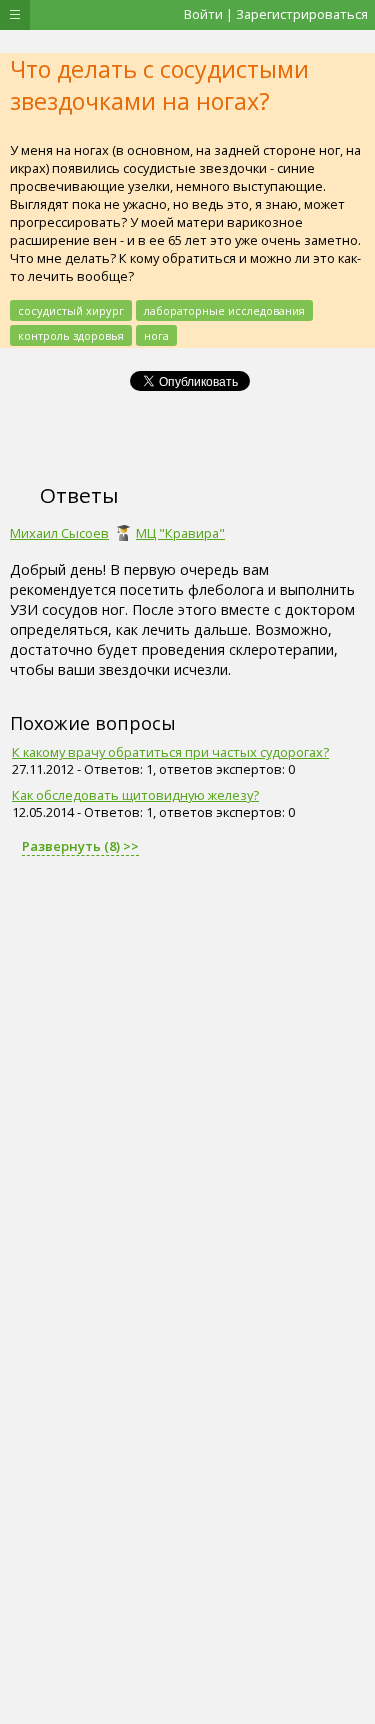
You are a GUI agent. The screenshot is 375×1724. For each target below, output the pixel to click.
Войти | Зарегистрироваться (276, 14)
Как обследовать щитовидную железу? (135, 795)
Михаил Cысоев (59, 533)
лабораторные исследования (224, 310)
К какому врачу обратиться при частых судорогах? (170, 752)
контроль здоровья (71, 335)
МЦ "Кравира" (180, 533)
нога (156, 335)
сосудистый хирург (71, 310)
